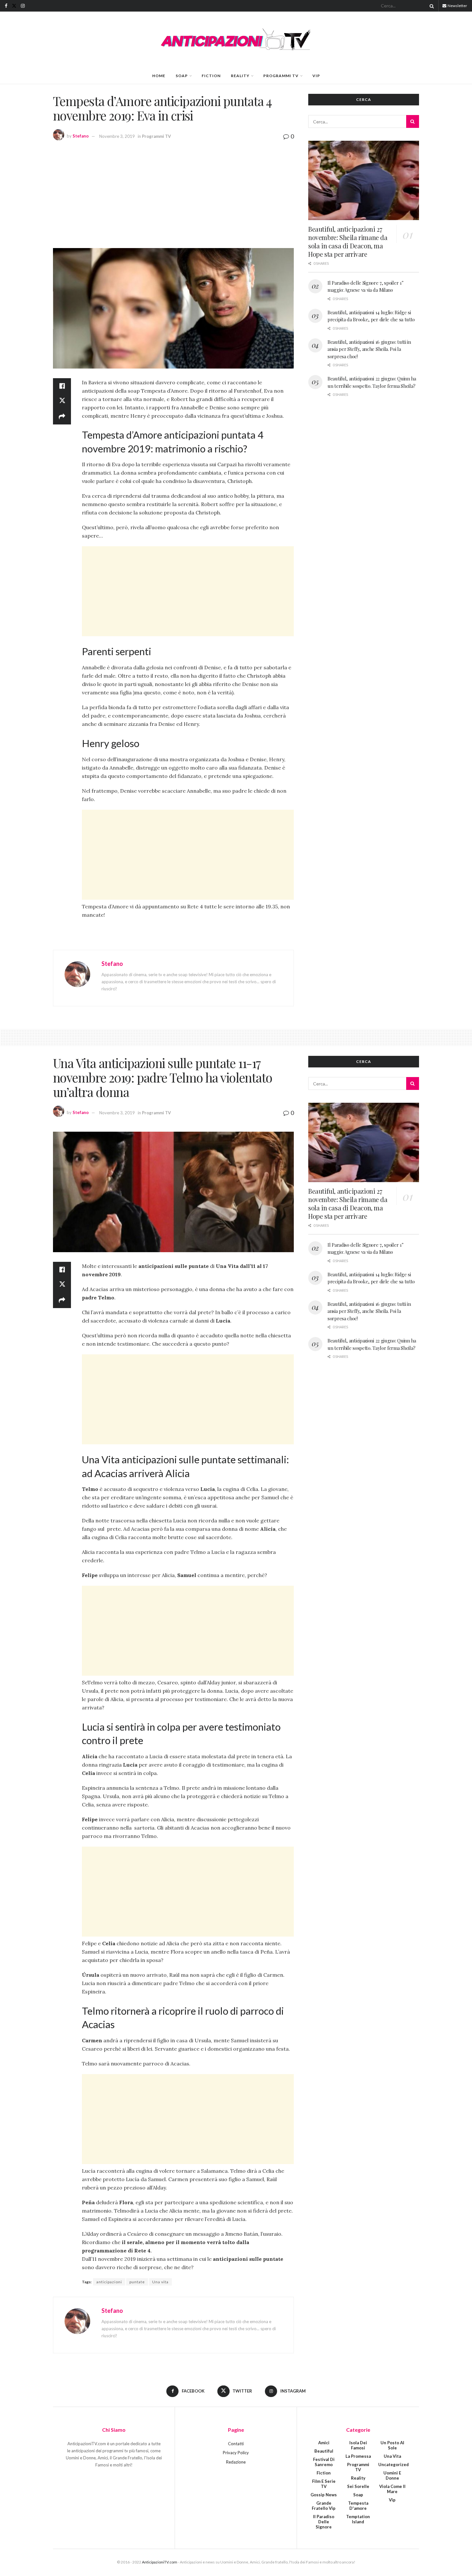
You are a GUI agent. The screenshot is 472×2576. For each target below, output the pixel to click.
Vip (316, 76)
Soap (182, 76)
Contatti (236, 2444)
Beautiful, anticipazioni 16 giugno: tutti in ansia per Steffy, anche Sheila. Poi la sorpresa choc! (369, 349)
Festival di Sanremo (324, 2462)
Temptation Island (358, 2519)
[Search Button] (431, 6)
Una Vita (392, 2456)
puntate (137, 2282)
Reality (240, 76)
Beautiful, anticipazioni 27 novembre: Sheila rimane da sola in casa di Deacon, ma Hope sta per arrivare (348, 241)
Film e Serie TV (324, 2484)
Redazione (236, 2462)
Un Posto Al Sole (392, 2445)
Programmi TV (281, 76)
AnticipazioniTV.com (160, 2562)
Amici (324, 2443)
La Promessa (358, 2456)
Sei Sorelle (358, 2486)
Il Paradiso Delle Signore (324, 2522)
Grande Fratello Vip (324, 2506)
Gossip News (324, 2495)
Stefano (81, 136)
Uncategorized (393, 2465)
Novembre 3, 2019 (117, 136)
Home (159, 76)
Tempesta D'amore (358, 2506)
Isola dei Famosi (358, 2445)
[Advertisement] (173, 193)
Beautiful (324, 2451)
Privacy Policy (236, 2453)
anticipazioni (109, 2282)
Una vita (160, 2282)
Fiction (211, 76)
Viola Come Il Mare (392, 2489)
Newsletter (457, 6)
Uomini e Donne (392, 2475)
